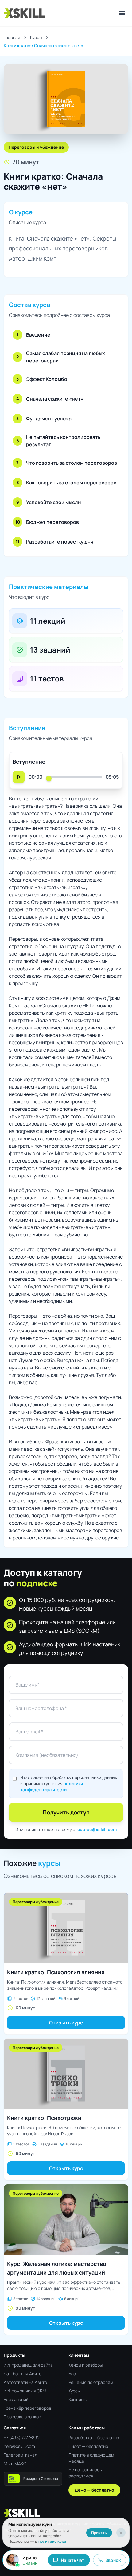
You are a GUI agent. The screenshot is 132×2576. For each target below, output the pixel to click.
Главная (12, 37)
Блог (73, 2374)
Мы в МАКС (15, 2463)
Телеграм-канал (20, 2455)
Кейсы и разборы (85, 2365)
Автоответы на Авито (25, 2382)
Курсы (36, 37)
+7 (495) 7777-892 (22, 2438)
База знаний (16, 2399)
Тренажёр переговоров (27, 2408)
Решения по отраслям (91, 2382)
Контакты (78, 2399)
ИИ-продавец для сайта (28, 2365)
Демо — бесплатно (94, 2490)
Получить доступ (66, 1812)
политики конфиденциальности (52, 1787)
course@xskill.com (97, 1829)
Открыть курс (66, 2023)
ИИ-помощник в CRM (25, 2391)
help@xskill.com (19, 2446)
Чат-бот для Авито (23, 2374)
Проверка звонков (22, 2417)
